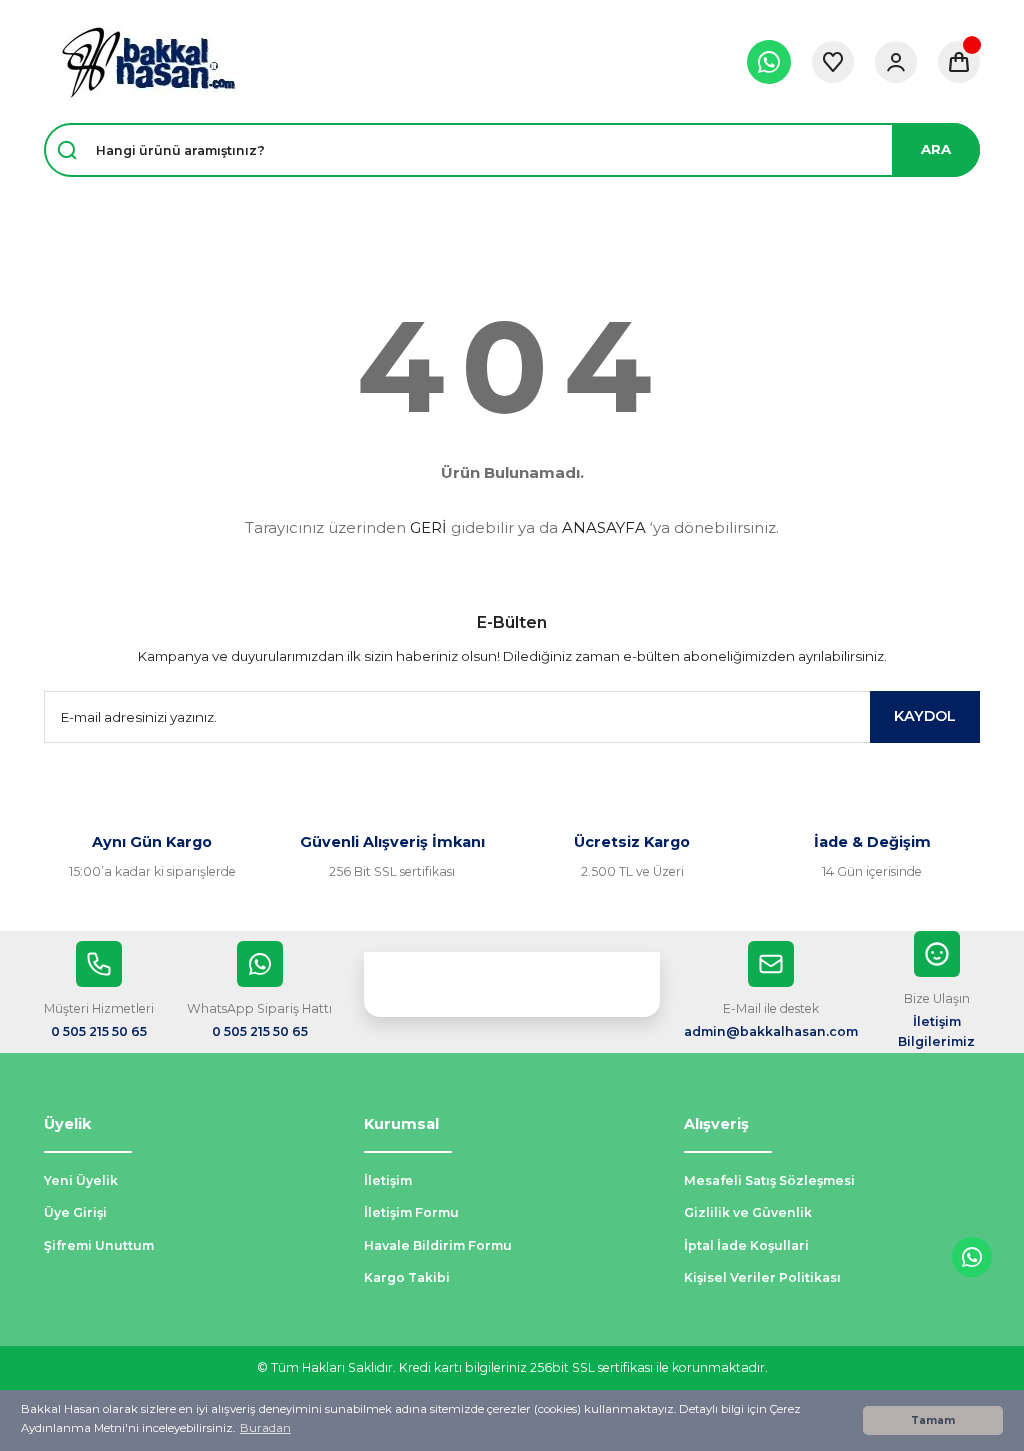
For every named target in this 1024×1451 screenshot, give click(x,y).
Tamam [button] (933, 1420)
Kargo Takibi (407, 1277)
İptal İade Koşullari (746, 1245)
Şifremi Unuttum (99, 1245)
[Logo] (148, 62)
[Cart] (959, 62)
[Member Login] (896, 62)
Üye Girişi (75, 1212)
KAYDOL (925, 716)
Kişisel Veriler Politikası (762, 1277)
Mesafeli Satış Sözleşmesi (769, 1180)
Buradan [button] (265, 1428)
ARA (936, 149)
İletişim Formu (411, 1212)
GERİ (428, 527)
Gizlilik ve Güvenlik (748, 1212)
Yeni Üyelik (81, 1180)
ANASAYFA (604, 527)
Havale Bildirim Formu (438, 1245)
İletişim (388, 1180)
